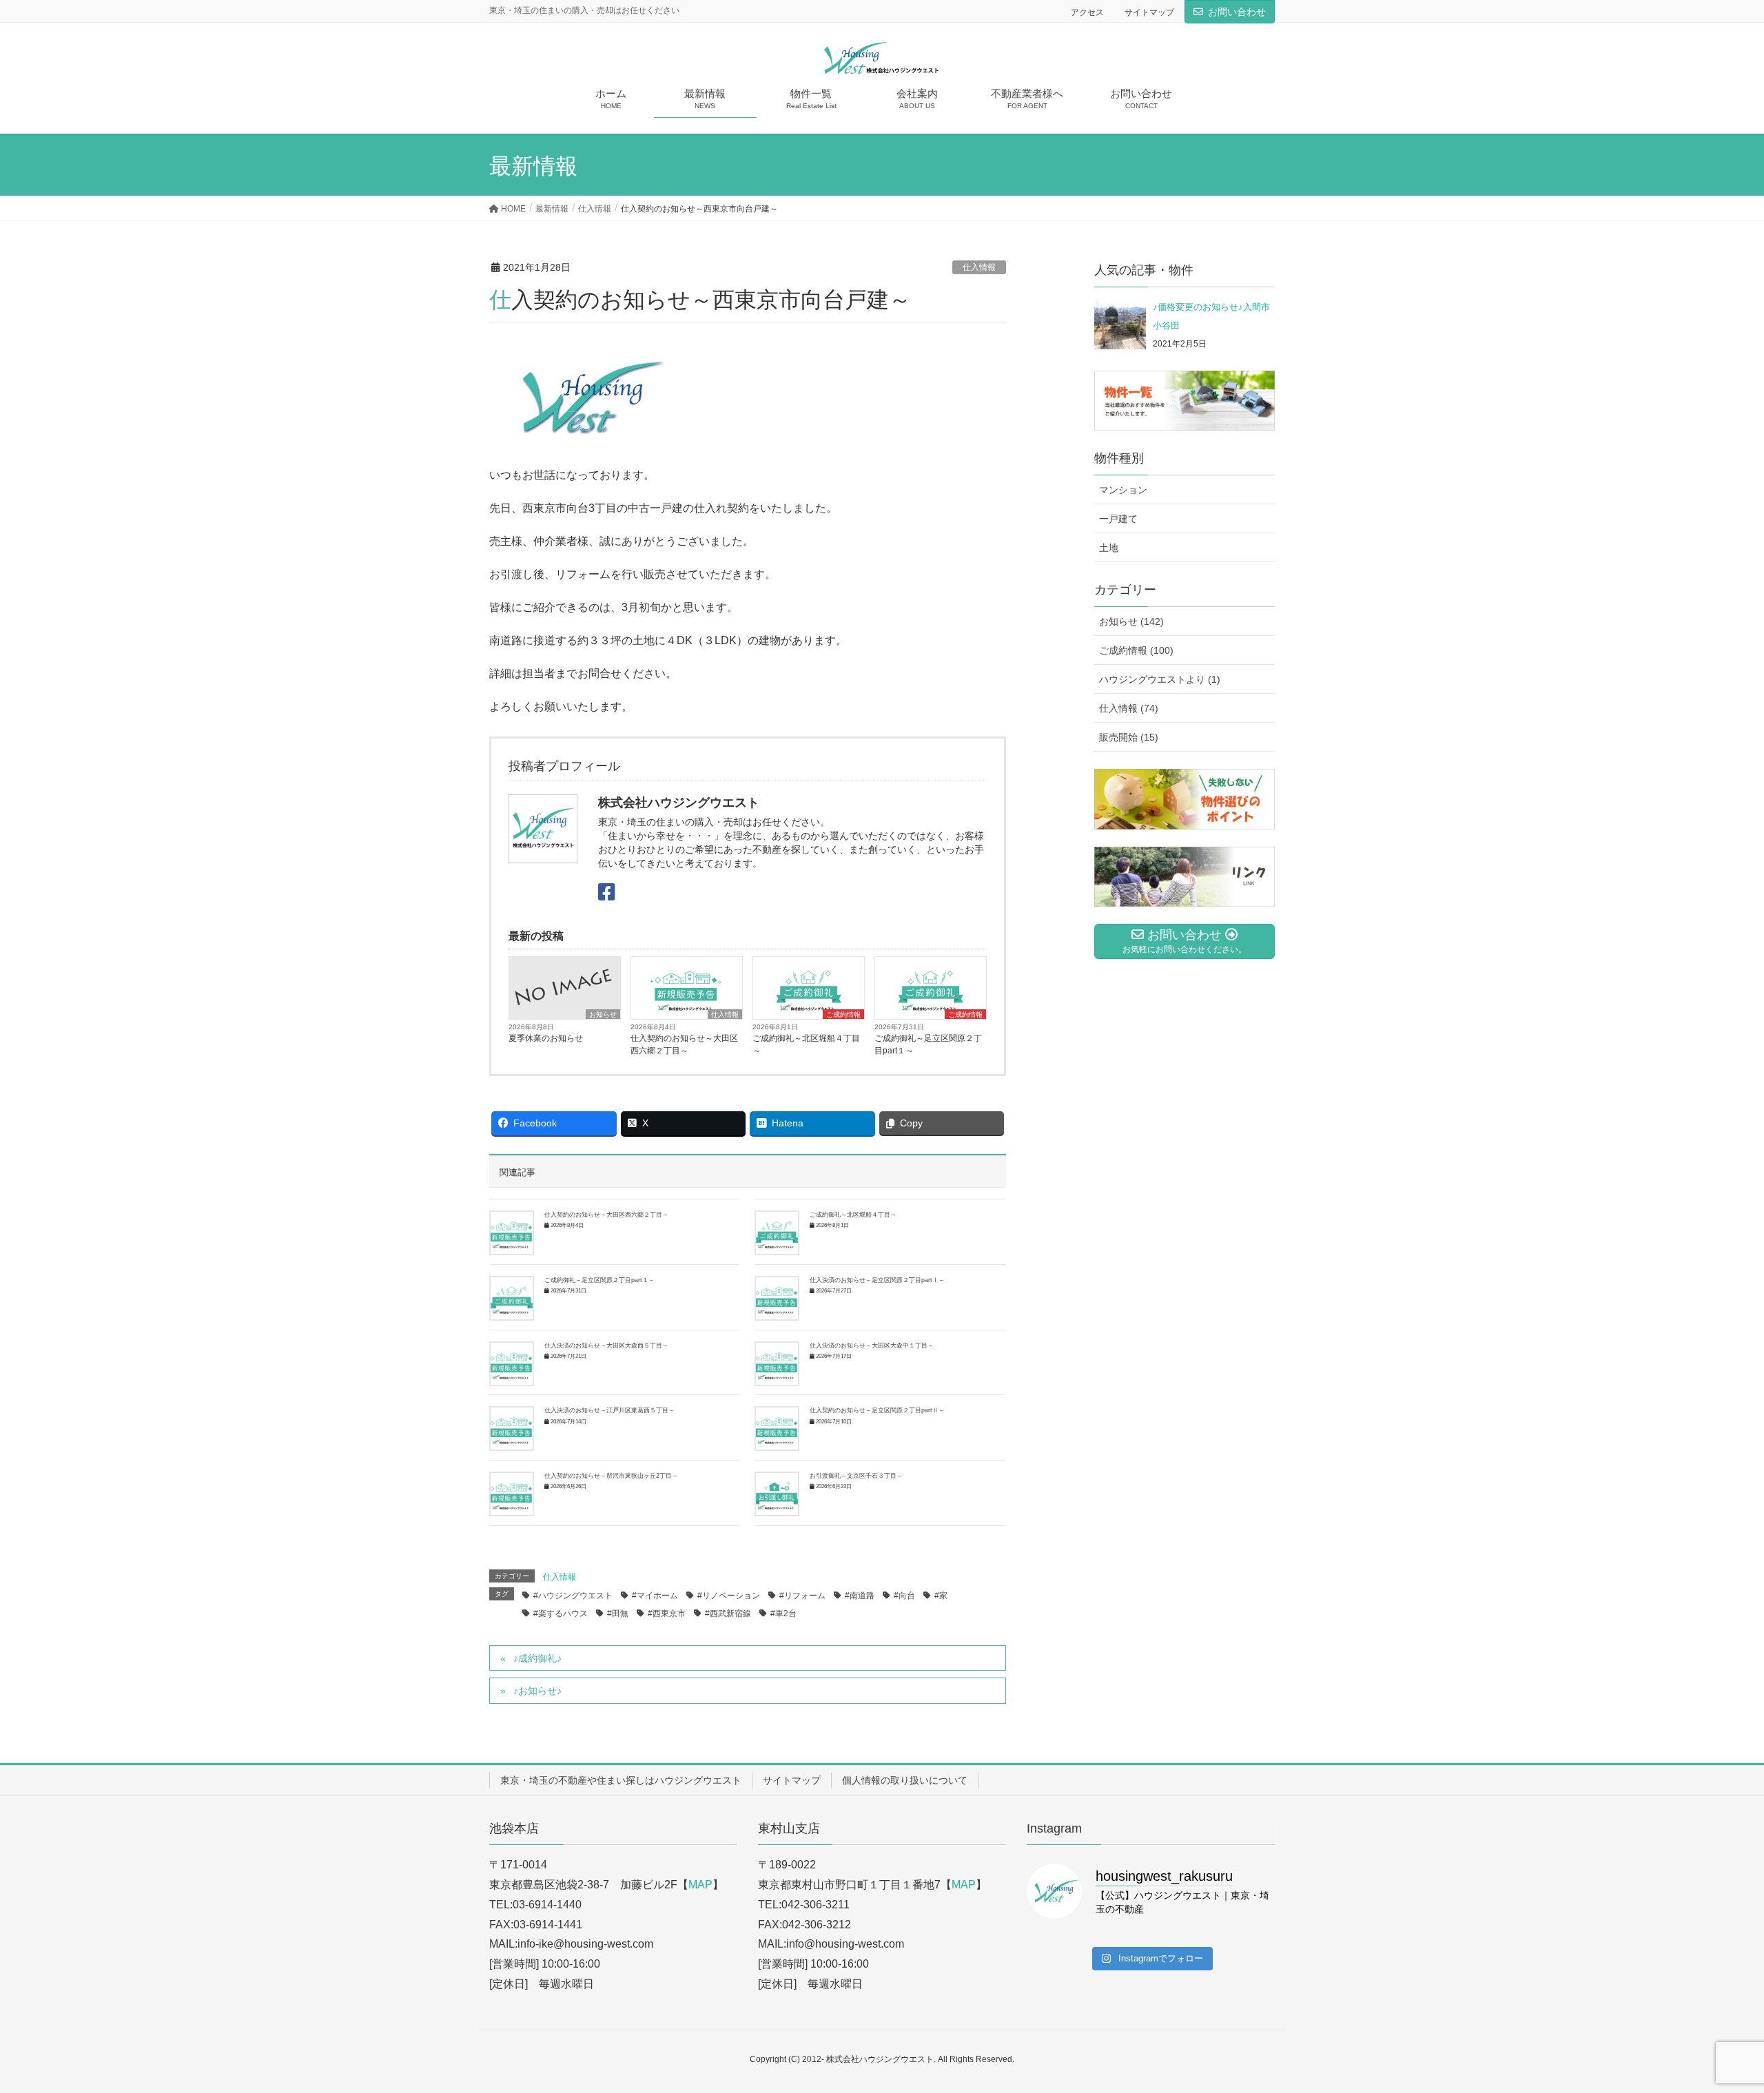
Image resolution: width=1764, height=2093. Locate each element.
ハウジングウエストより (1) (1160, 679)
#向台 (904, 1596)
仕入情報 (979, 267)
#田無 (618, 1613)
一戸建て (1118, 519)
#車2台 (783, 1613)
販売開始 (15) (1129, 737)
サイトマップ (1149, 12)
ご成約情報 (843, 1014)
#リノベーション (729, 1596)
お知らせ (603, 1014)
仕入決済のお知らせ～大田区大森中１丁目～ (872, 1345)
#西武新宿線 (728, 1613)
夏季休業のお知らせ (546, 1038)
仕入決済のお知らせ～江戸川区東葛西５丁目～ (609, 1410)
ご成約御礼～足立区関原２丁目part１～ (928, 1044)
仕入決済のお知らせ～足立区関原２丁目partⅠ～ (877, 1280)
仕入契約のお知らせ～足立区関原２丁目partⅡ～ (877, 1410)
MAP (700, 1885)
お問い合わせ (1237, 12)
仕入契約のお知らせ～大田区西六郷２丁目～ (684, 1044)
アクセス (1087, 12)
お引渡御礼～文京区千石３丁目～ (856, 1476)
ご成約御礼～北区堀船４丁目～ (806, 1044)
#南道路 (860, 1596)
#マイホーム (655, 1596)
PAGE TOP (1713, 2018)
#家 (941, 1596)
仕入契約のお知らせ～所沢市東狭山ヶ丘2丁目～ (611, 1476)
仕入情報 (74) (1129, 708)
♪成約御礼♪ (537, 1658)
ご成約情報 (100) (1136, 650)
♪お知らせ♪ (537, 1691)
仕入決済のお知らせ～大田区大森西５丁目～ (606, 1345)
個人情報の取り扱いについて (905, 1780)
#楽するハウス (561, 1613)
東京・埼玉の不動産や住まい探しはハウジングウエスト (621, 1780)
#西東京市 (667, 1613)
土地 (1109, 548)
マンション (1123, 490)
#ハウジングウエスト (573, 1596)
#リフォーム (802, 1596)
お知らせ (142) (1131, 621)
